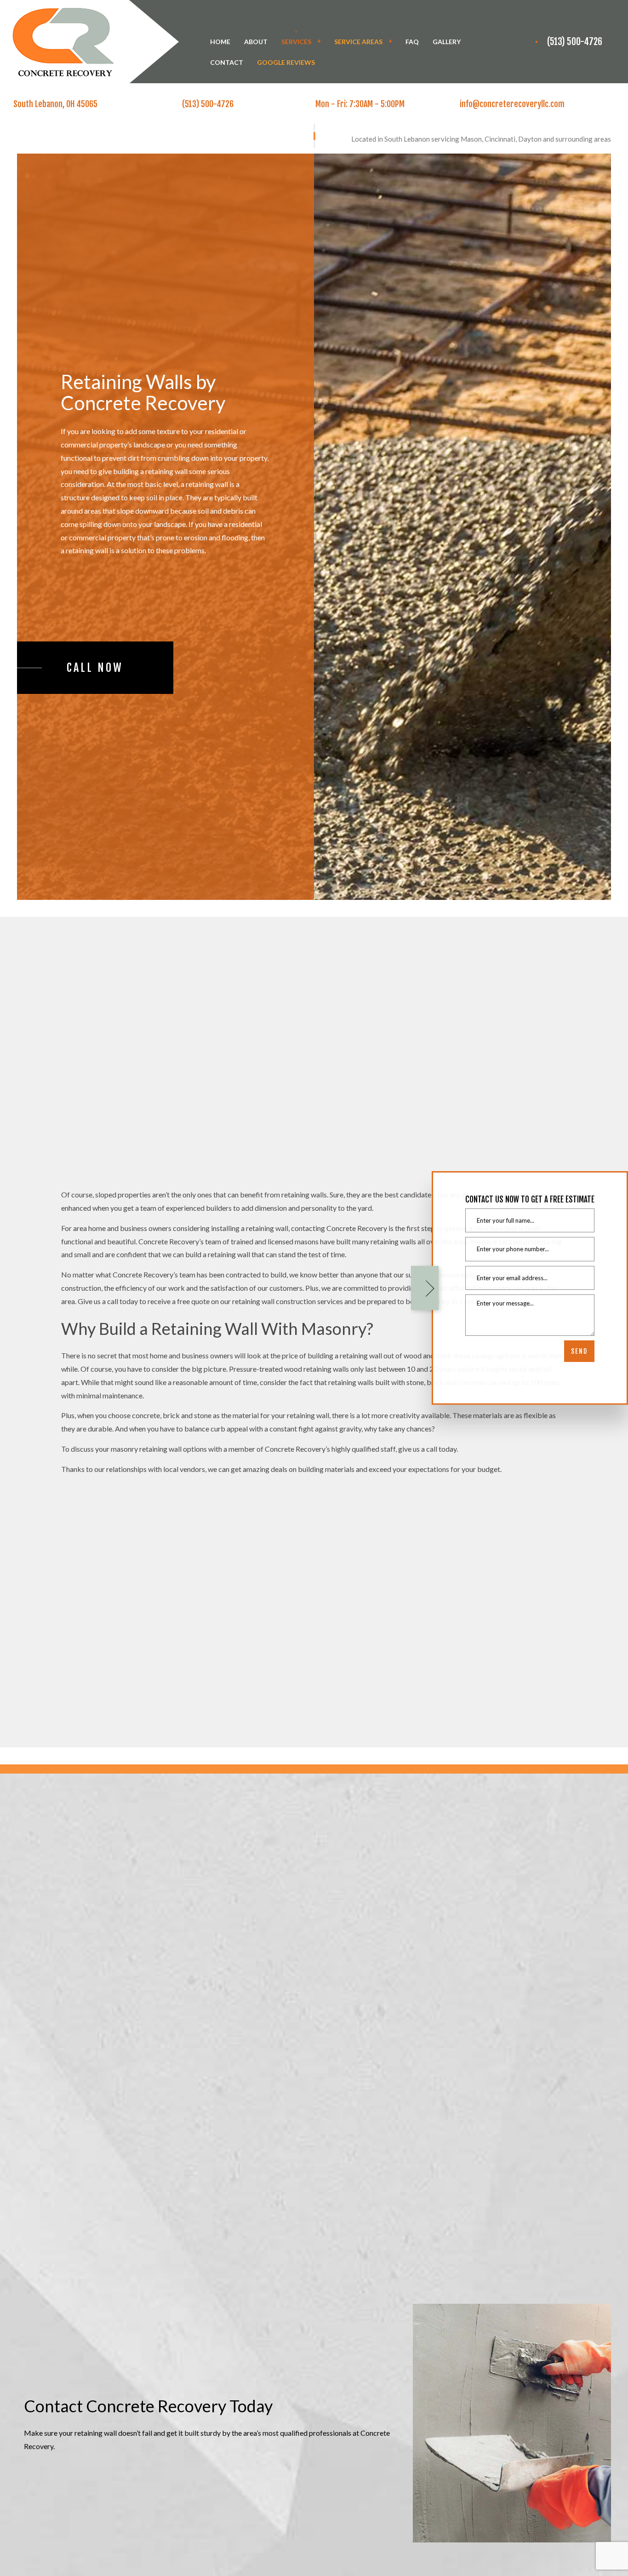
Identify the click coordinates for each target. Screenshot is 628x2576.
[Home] (89, 41)
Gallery (447, 42)
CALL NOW (95, 668)
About (256, 42)
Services (296, 42)
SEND (579, 1351)
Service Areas (358, 42)
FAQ (412, 42)
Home (220, 42)
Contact (227, 62)
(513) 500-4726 (575, 42)
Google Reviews (286, 62)
